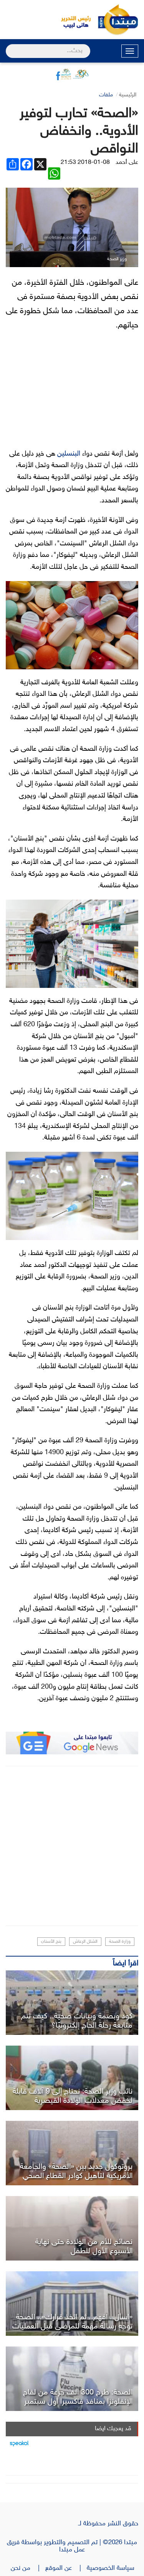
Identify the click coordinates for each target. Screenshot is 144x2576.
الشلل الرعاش (85, 1942)
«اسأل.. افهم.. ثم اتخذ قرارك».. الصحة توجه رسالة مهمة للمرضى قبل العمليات (72, 2322)
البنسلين (69, 454)
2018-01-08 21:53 (85, 163)
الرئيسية (128, 95)
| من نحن (28, 2568)
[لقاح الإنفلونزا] (72, 2379)
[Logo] (72, 20)
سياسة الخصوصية (113, 2568)
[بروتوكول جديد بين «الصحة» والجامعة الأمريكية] (72, 2153)
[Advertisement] (72, 1846)
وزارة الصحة (120, 1942)
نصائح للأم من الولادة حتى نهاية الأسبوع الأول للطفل (84, 2247)
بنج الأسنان (51, 1942)
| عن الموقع (66, 2568)
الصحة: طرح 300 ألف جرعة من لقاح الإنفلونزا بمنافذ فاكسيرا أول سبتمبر (78, 2397)
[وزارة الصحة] (72, 2304)
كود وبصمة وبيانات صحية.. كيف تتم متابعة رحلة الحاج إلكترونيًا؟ (77, 2021)
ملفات (106, 95)
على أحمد (127, 163)
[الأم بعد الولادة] (72, 2228)
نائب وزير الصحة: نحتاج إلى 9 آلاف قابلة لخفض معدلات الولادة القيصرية (73, 2096)
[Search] (9, 46)
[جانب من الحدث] (72, 2078)
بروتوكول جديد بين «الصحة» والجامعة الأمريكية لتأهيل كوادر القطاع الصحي (76, 2171)
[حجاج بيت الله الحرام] (72, 2003)
